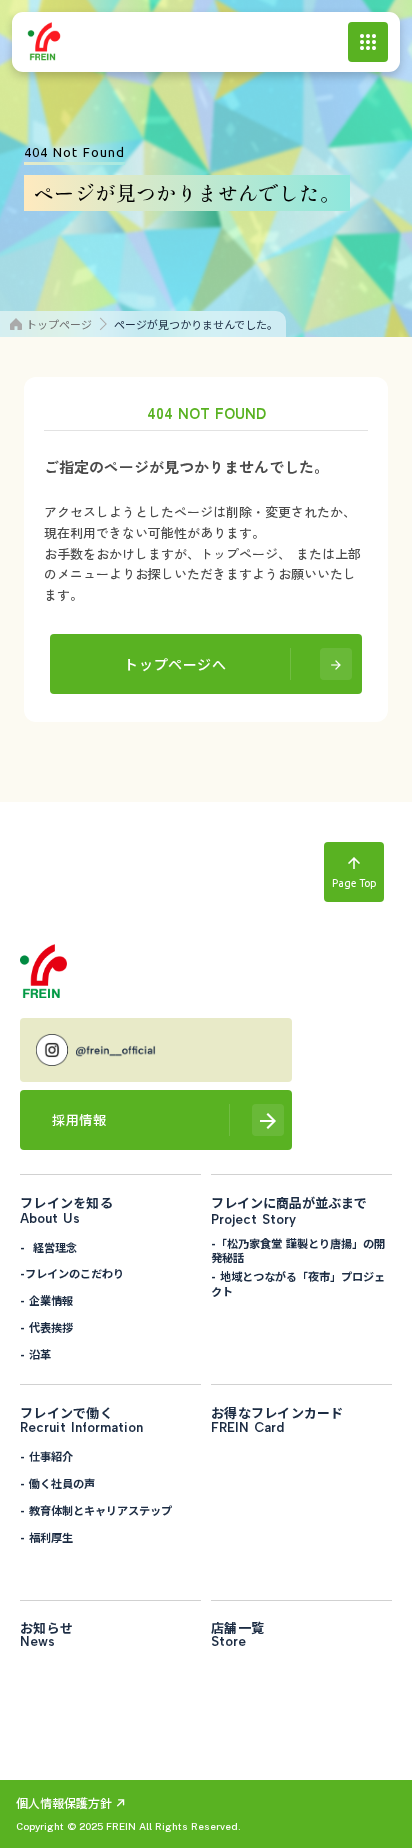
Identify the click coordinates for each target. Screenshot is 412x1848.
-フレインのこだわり (72, 1273)
